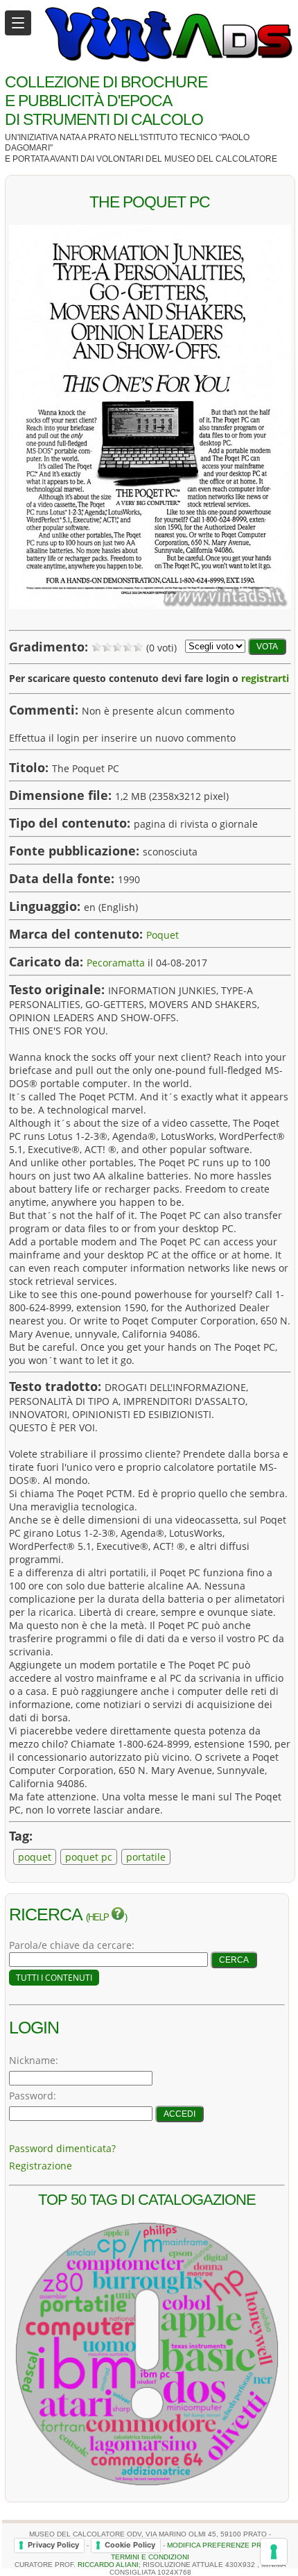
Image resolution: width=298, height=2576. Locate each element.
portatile (146, 1857)
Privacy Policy (53, 2545)
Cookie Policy (130, 2545)
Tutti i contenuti (54, 1978)
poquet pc (89, 1857)
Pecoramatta (116, 963)
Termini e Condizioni (150, 2557)
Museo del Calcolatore (221, 159)
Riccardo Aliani (108, 2565)
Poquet (163, 935)
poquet (35, 1857)
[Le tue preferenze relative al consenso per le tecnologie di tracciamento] (274, 2552)
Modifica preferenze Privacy (225, 2544)
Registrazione (41, 2166)
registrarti (265, 678)
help (99, 1918)
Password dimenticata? (62, 2148)
